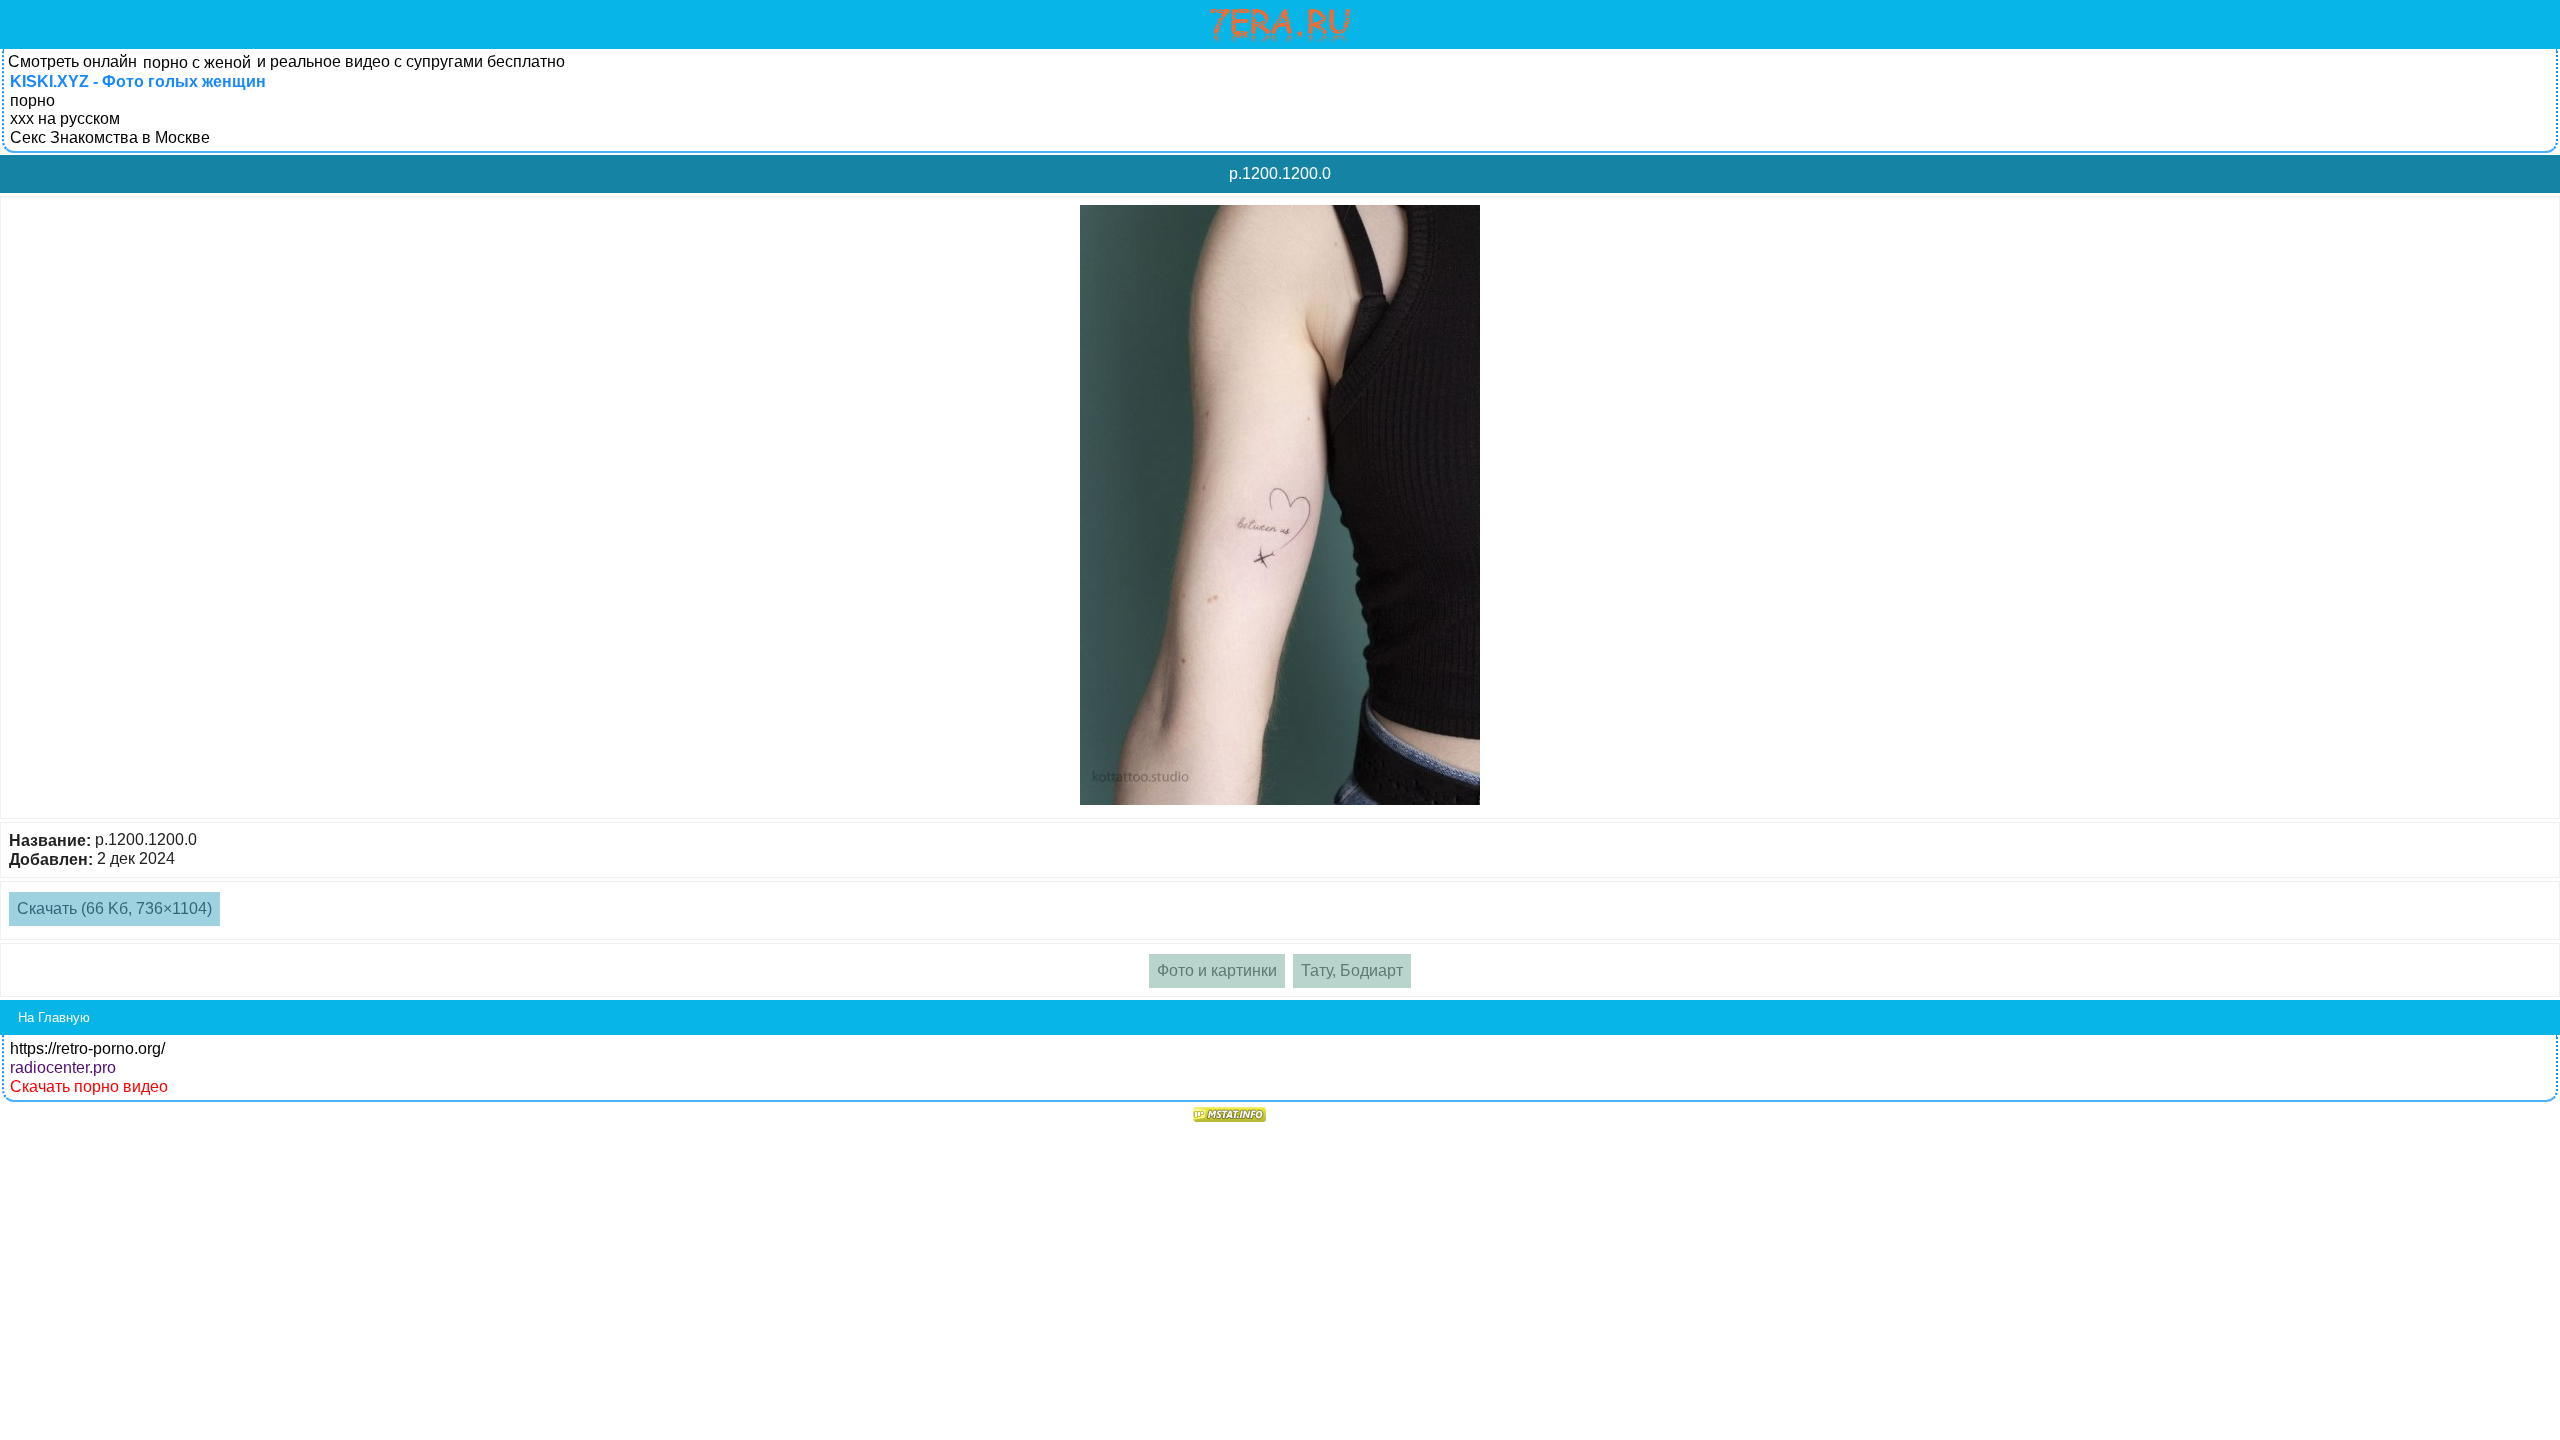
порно (32, 100)
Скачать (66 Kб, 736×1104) (114, 908)
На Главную (54, 1017)
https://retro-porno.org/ (87, 1048)
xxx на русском (65, 118)
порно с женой (197, 62)
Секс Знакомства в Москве (110, 137)
